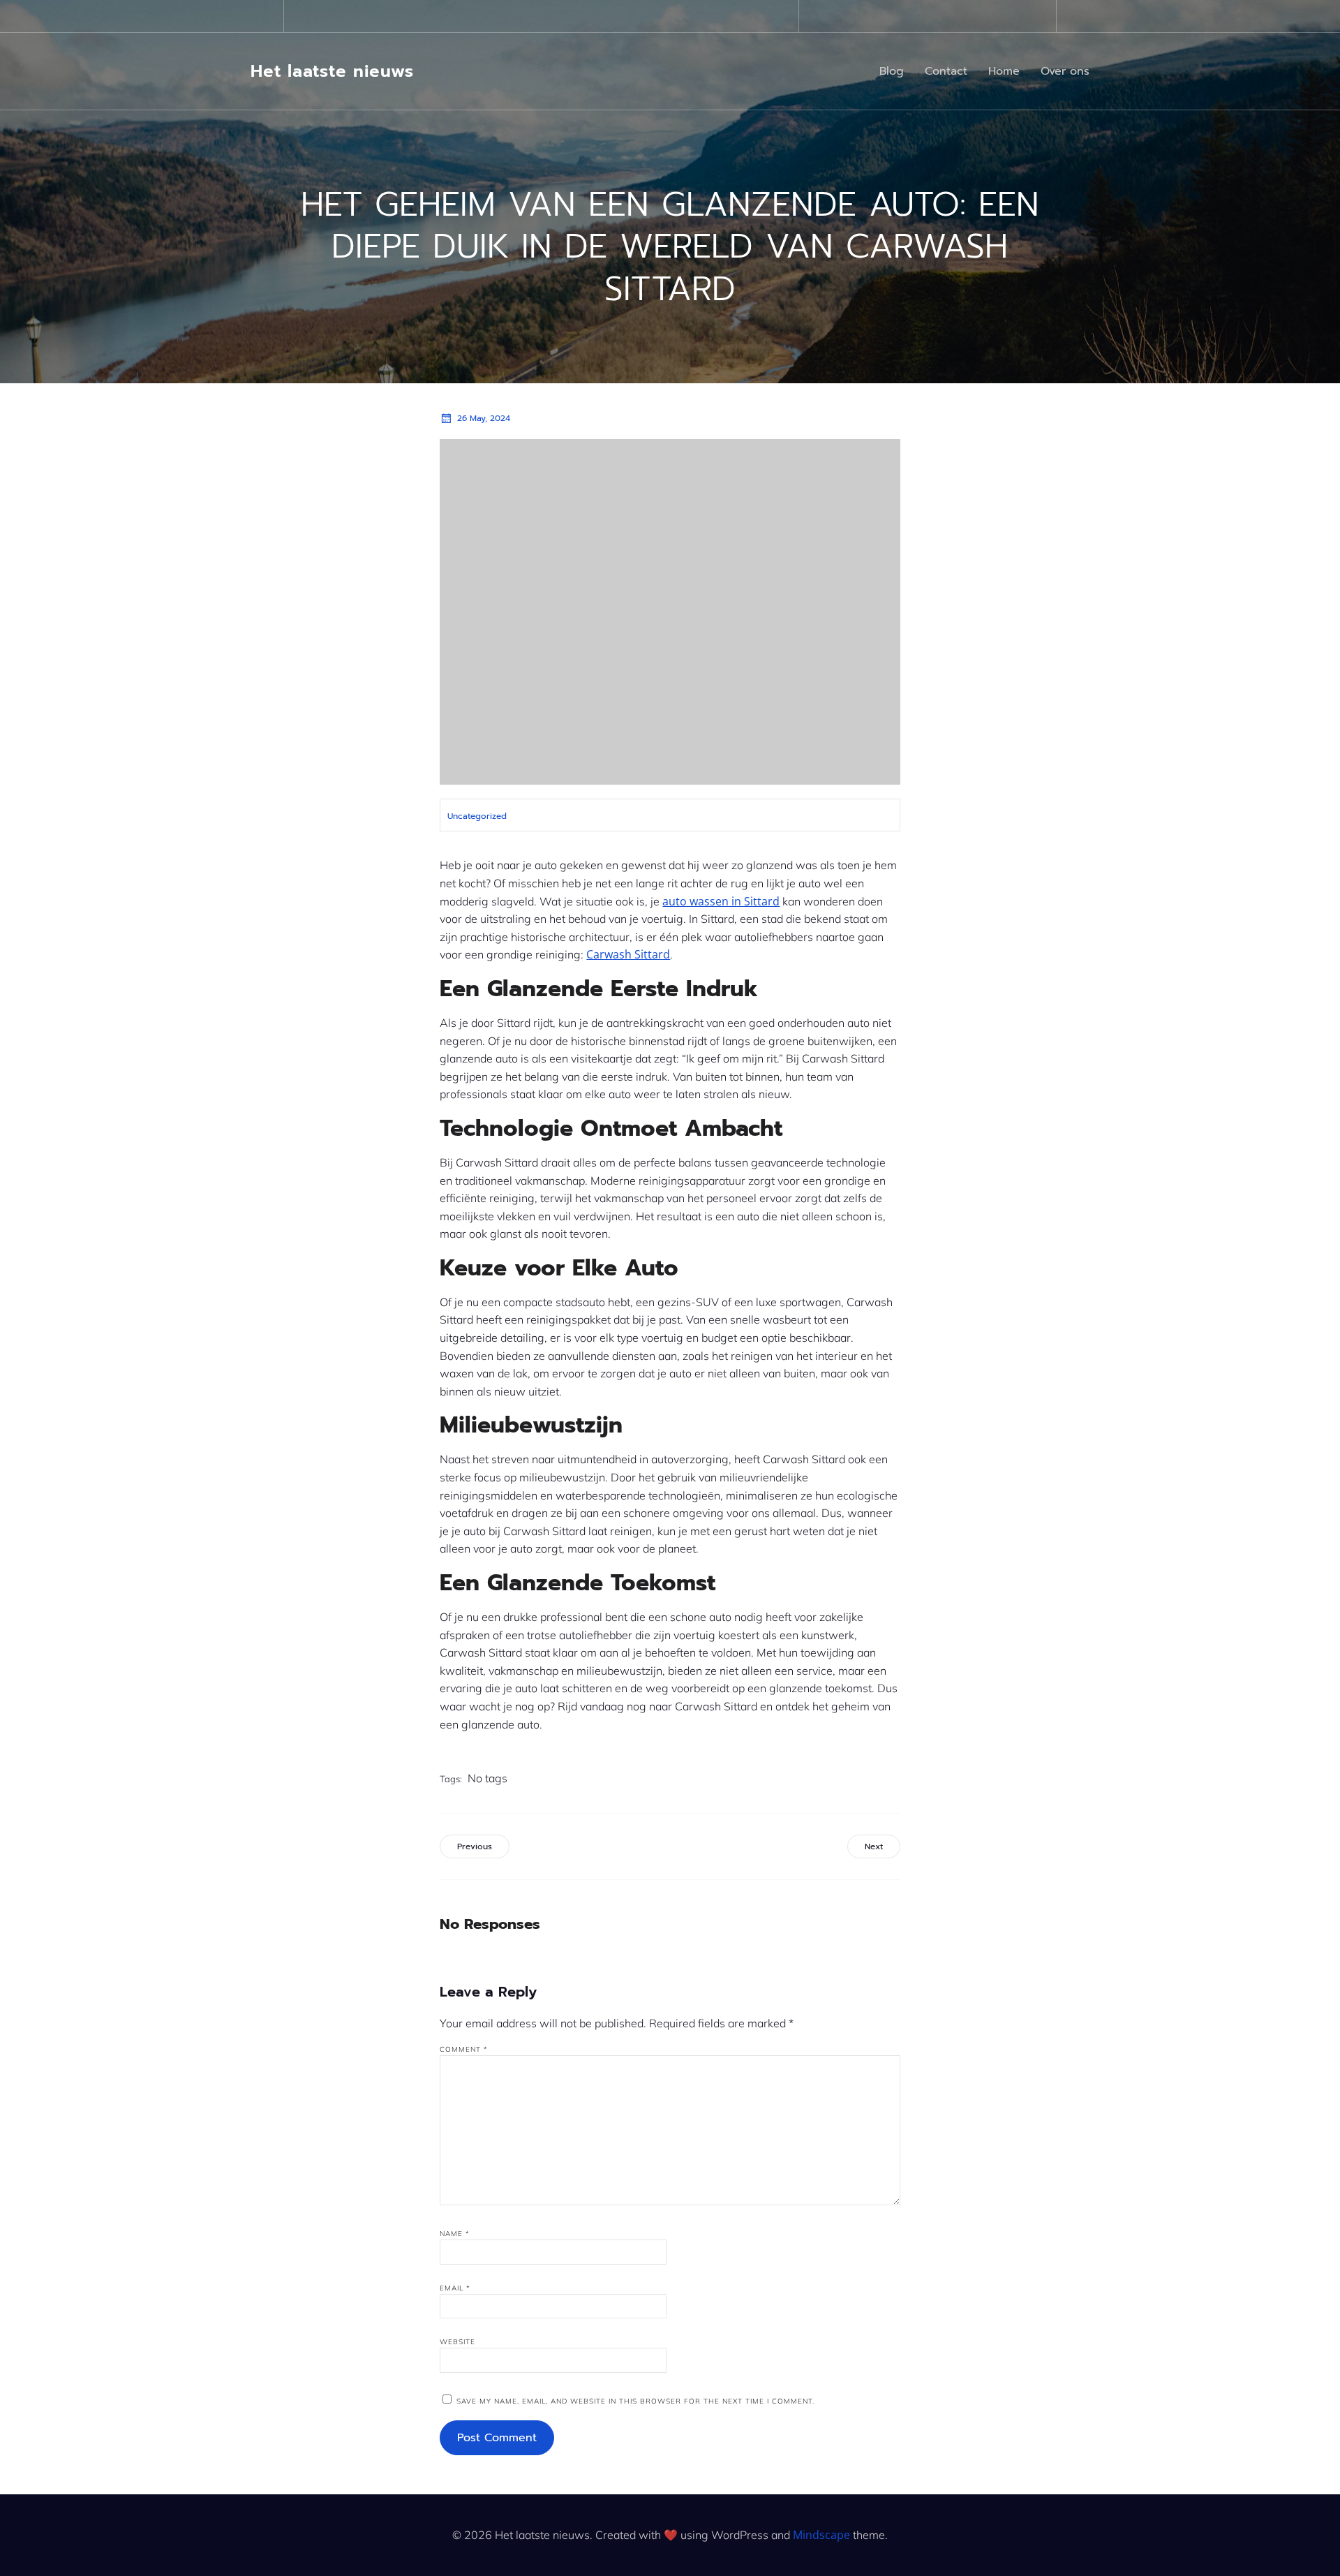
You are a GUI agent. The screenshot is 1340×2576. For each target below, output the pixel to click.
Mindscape (821, 2535)
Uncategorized (477, 816)
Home (1004, 71)
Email (455, 2288)
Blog (892, 71)
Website (457, 2342)
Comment (464, 2049)
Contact (946, 71)
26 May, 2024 (484, 418)
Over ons (1065, 71)
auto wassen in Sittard (721, 901)
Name (455, 2234)
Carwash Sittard (628, 954)
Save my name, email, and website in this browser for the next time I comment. (635, 2401)
